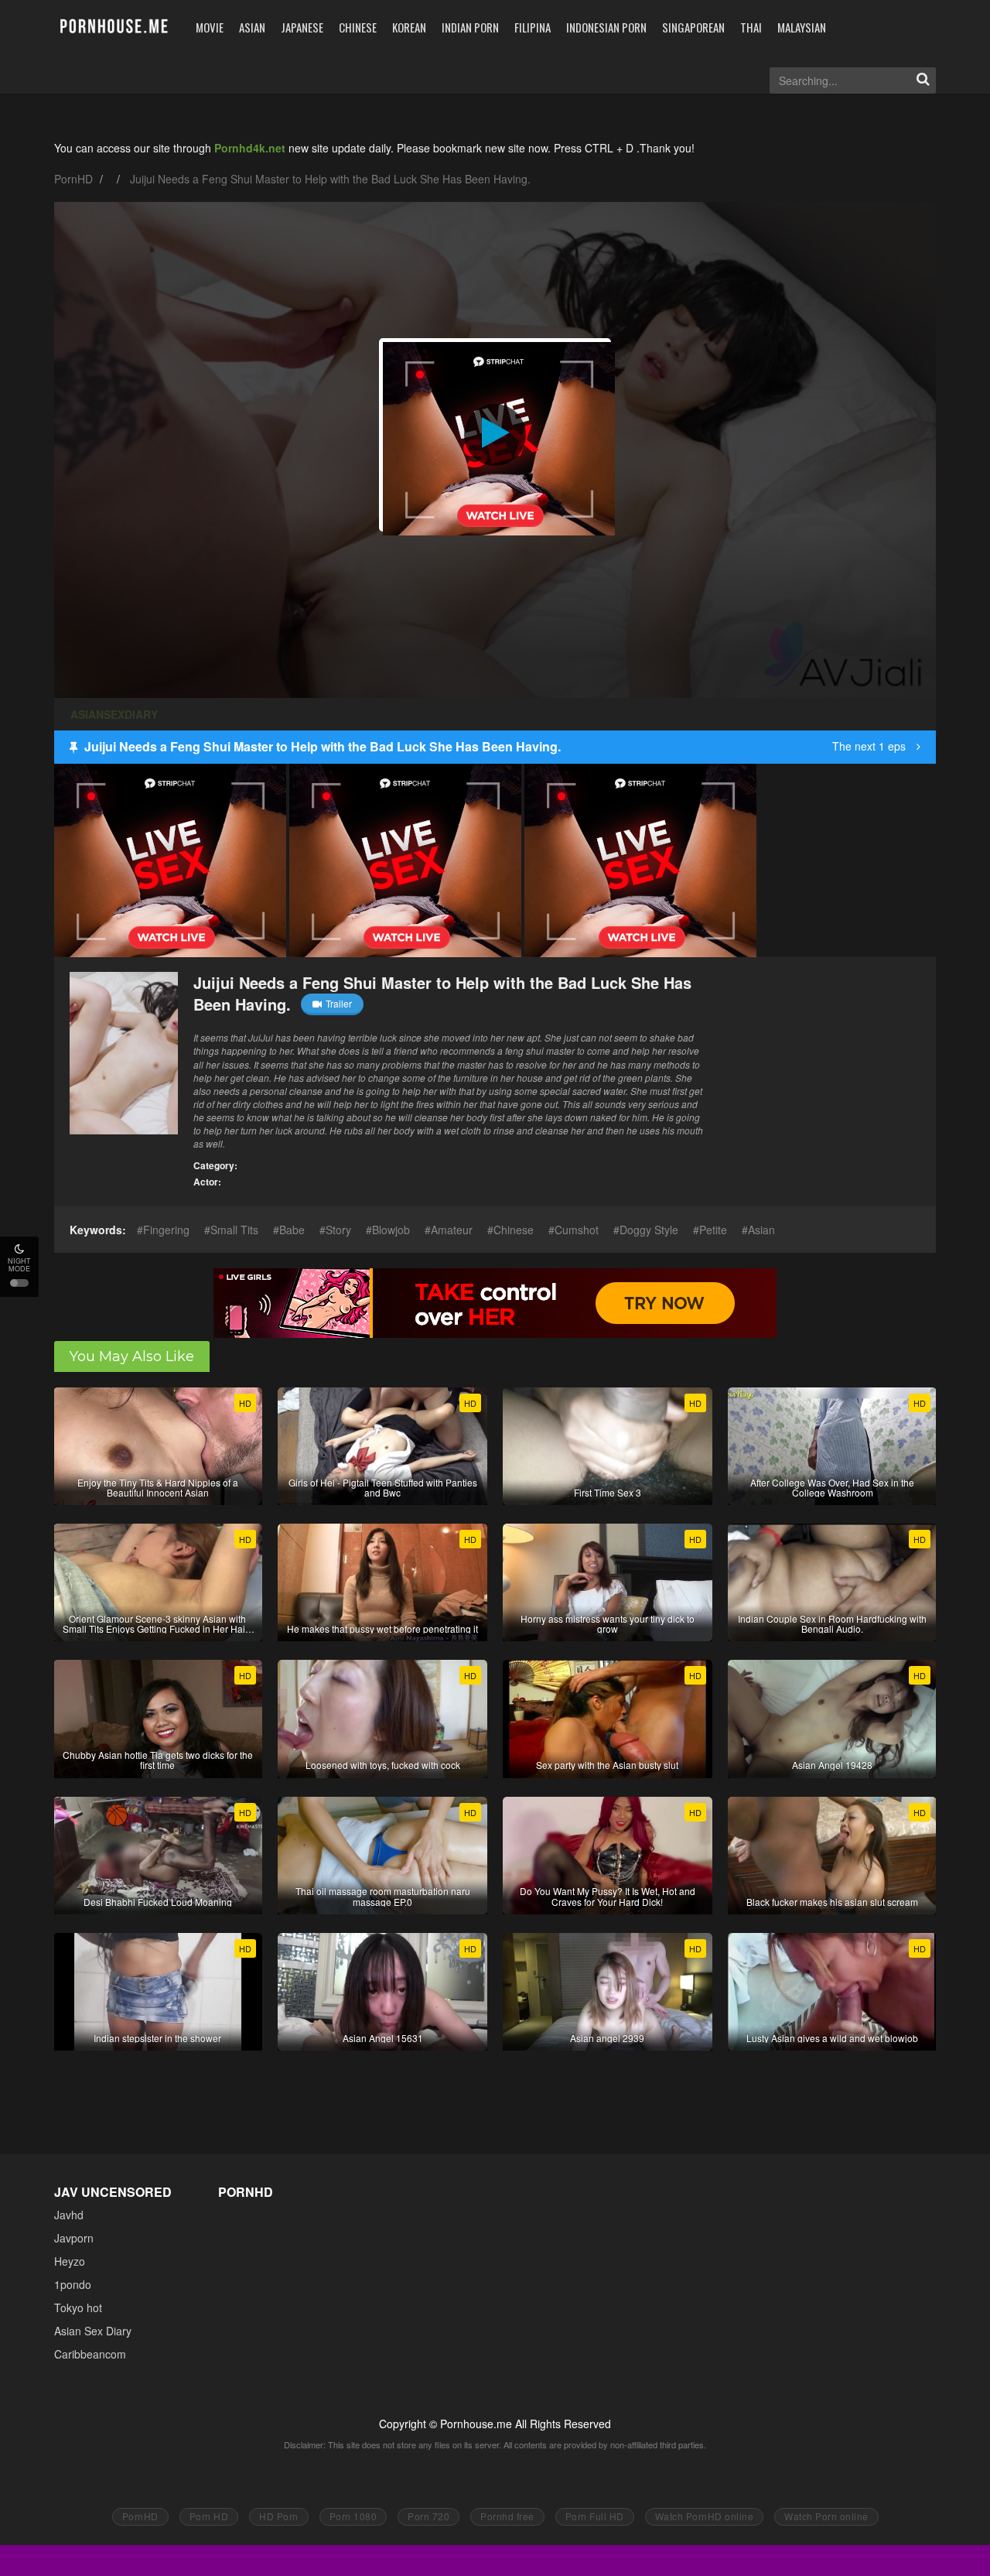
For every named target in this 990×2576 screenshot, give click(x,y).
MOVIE (210, 27)
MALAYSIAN (802, 27)
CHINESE (358, 27)
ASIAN (252, 27)
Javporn (74, 2238)
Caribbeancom (90, 2354)
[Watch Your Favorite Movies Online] (113, 27)
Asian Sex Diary (93, 2331)
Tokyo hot (78, 2307)
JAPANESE (302, 27)
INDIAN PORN (470, 27)
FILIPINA (533, 27)
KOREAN (409, 27)
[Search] (923, 80)
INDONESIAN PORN (606, 27)
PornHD (73, 179)
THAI (751, 27)
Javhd (69, 2215)
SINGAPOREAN (693, 27)
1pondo (73, 2284)
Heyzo (70, 2261)
